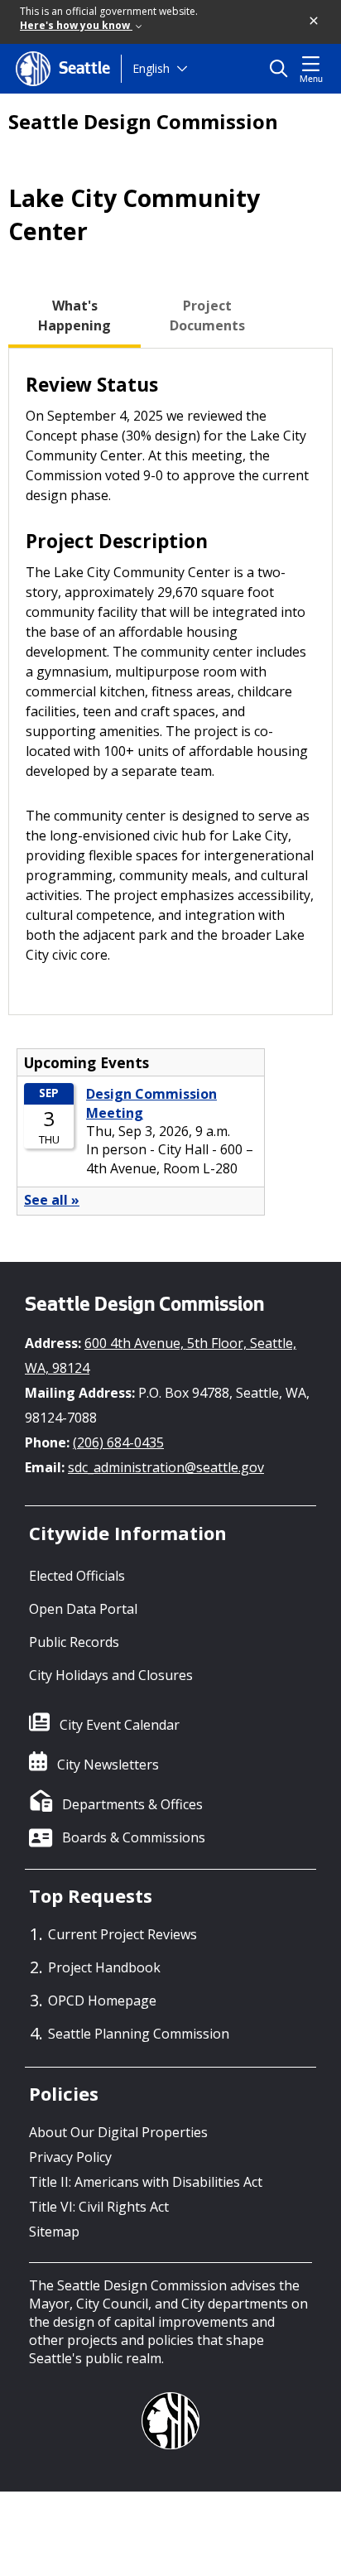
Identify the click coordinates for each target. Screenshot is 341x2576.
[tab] (74, 315)
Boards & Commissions (134, 1837)
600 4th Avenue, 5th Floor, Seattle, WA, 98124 (161, 1355)
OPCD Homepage (102, 2001)
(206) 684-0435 (118, 1442)
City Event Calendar (120, 1725)
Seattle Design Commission (143, 122)
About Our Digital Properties (118, 2132)
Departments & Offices (132, 1804)
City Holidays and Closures (111, 1675)
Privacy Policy (70, 2157)
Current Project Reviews (122, 1934)
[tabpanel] (170, 682)
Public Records (74, 1642)
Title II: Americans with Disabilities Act (146, 2182)
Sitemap (54, 2232)
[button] (315, 22)
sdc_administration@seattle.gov (166, 1467)
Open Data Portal (83, 1609)
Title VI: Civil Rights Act (99, 2207)
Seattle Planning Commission (139, 2034)
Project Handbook (104, 1967)
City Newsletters (108, 1765)
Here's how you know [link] (76, 25)
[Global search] (283, 69)
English (151, 68)
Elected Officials (77, 1576)
